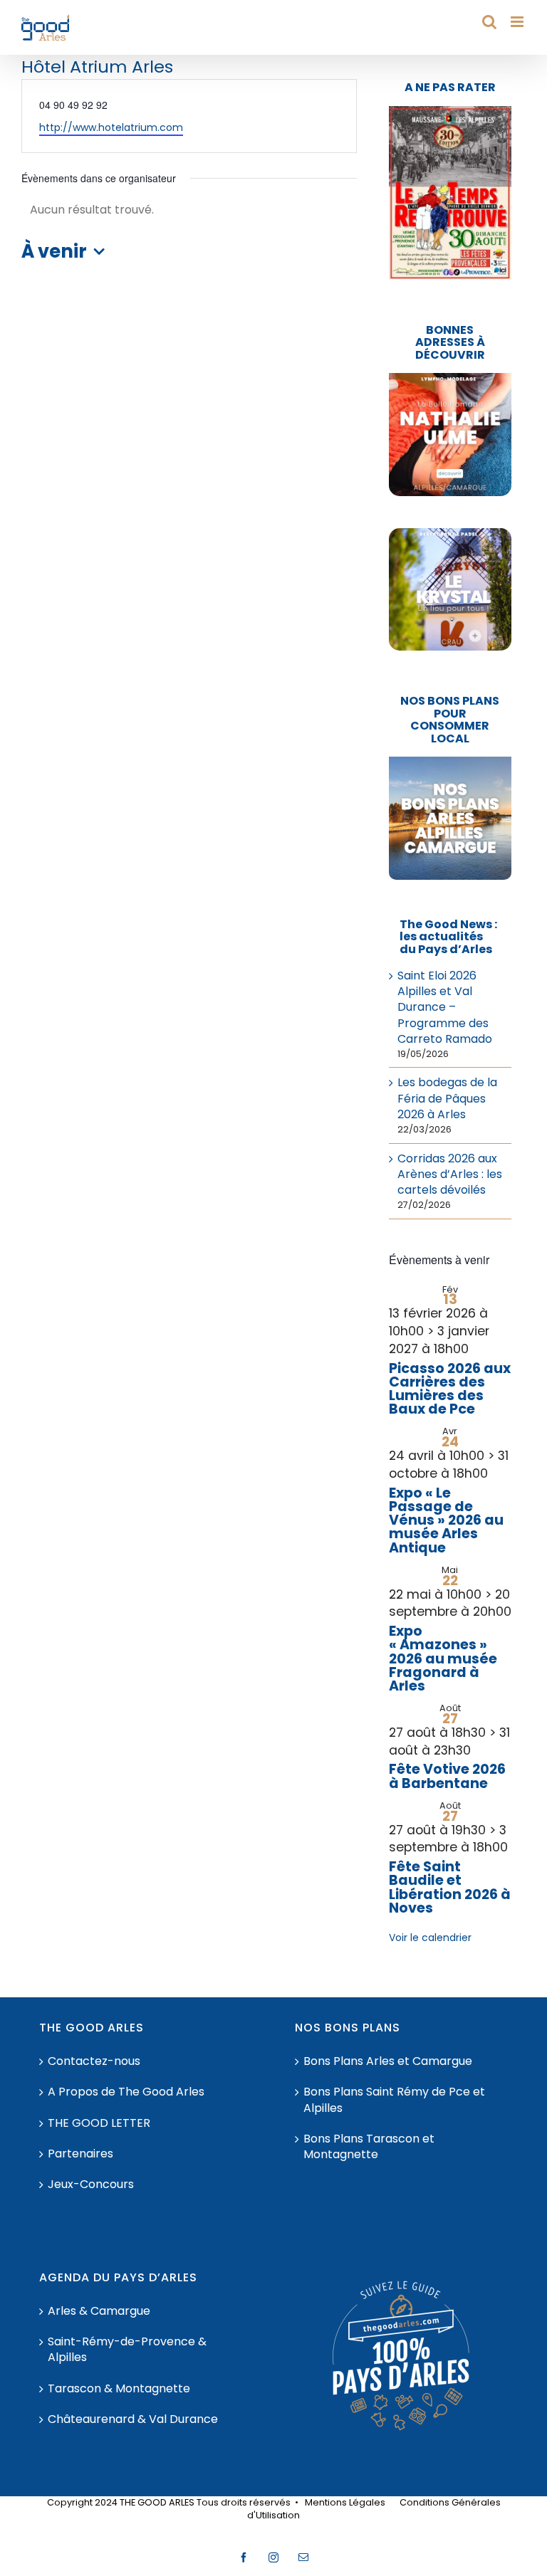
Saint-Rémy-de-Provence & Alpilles (127, 2350)
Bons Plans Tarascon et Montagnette (369, 2147)
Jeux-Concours (91, 2185)
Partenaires (80, 2154)
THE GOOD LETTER (99, 2123)
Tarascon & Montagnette (119, 2389)
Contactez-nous (94, 2061)
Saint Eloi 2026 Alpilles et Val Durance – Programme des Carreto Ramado (445, 1008)
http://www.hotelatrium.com (111, 127)
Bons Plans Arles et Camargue (388, 2061)
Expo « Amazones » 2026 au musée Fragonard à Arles (443, 1658)
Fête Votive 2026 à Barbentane (447, 1776)
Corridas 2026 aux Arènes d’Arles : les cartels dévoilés (450, 1174)
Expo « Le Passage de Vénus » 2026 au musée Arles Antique (446, 1520)
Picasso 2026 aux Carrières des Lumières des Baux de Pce (450, 1389)
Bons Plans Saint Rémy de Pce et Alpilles (394, 2100)
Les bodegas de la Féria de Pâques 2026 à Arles (447, 1098)
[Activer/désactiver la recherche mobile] (489, 22)
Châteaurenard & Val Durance (133, 2419)
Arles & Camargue (99, 2311)
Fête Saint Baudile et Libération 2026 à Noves (450, 1887)
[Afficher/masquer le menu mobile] (518, 22)
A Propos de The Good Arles (126, 2092)
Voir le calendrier (430, 1938)
